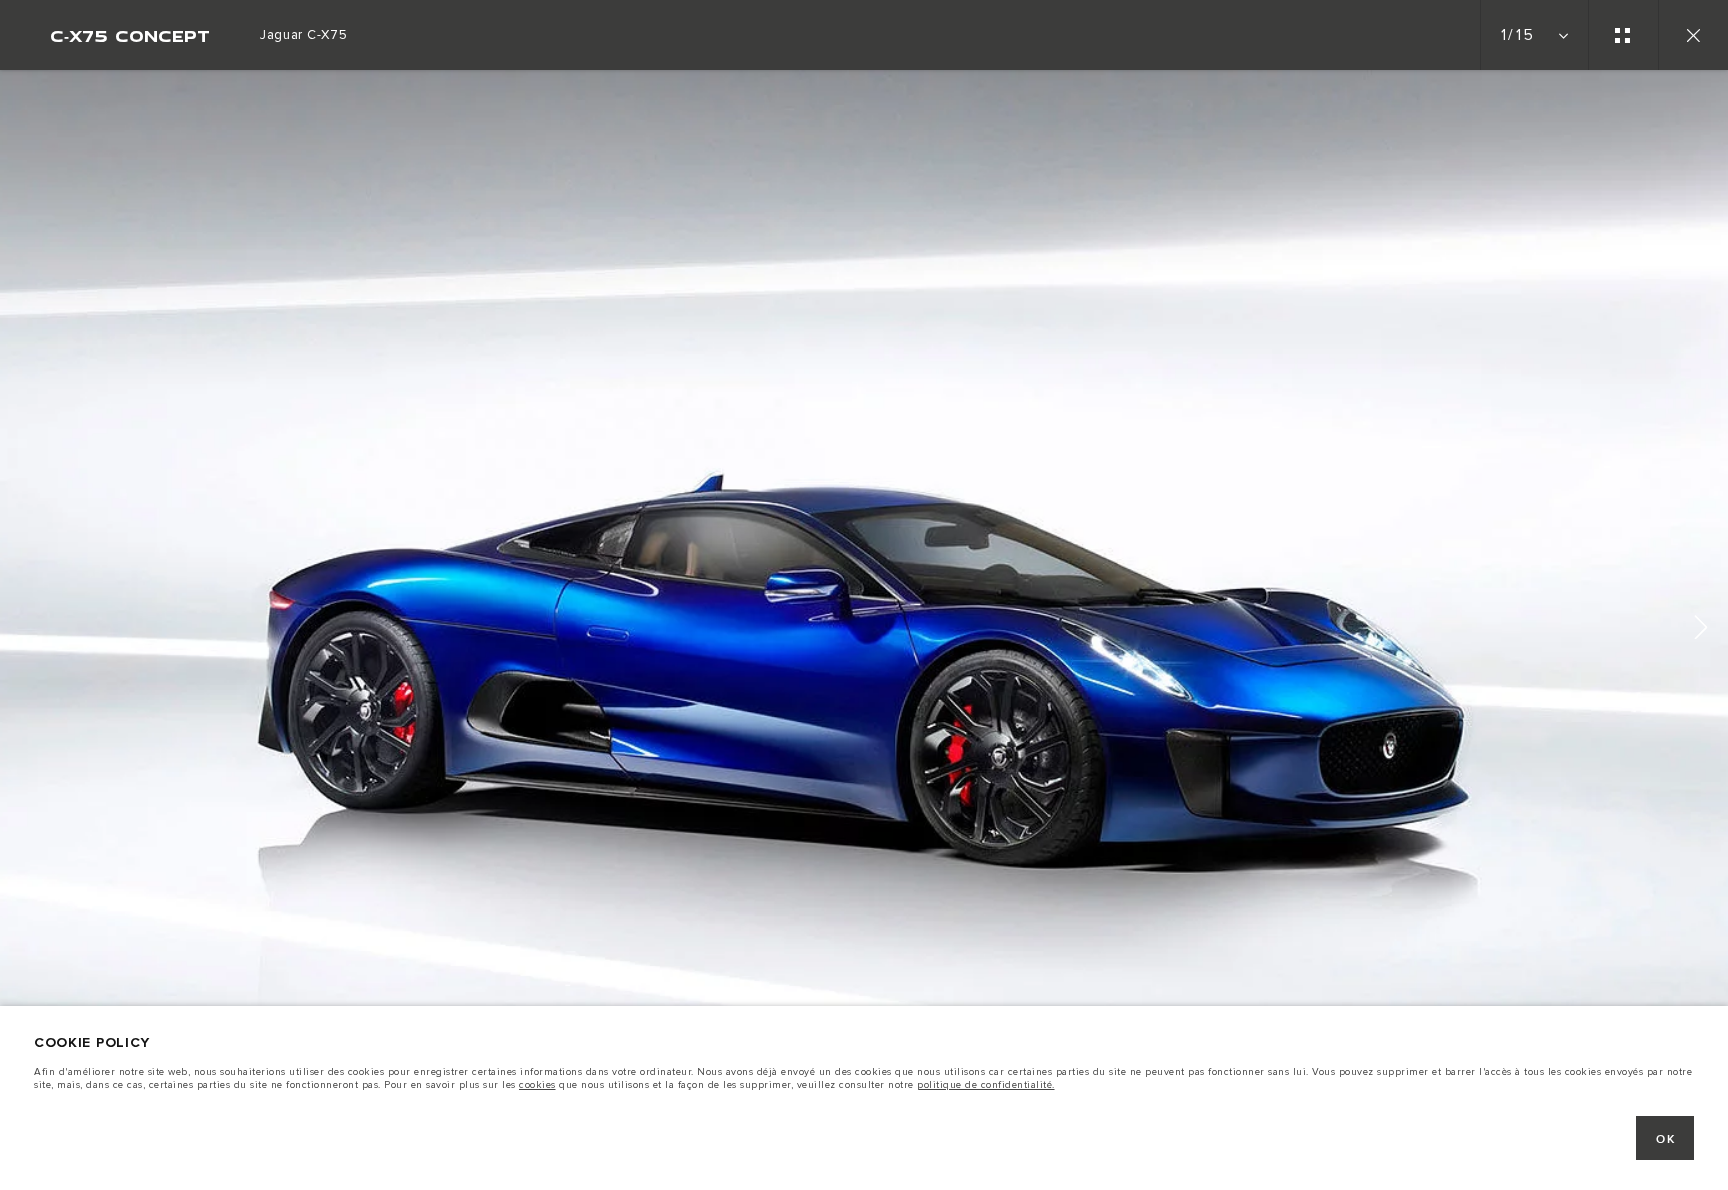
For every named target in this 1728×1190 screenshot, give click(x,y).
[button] (1701, 630)
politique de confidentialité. (986, 1085)
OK (1665, 1139)
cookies (537, 1085)
